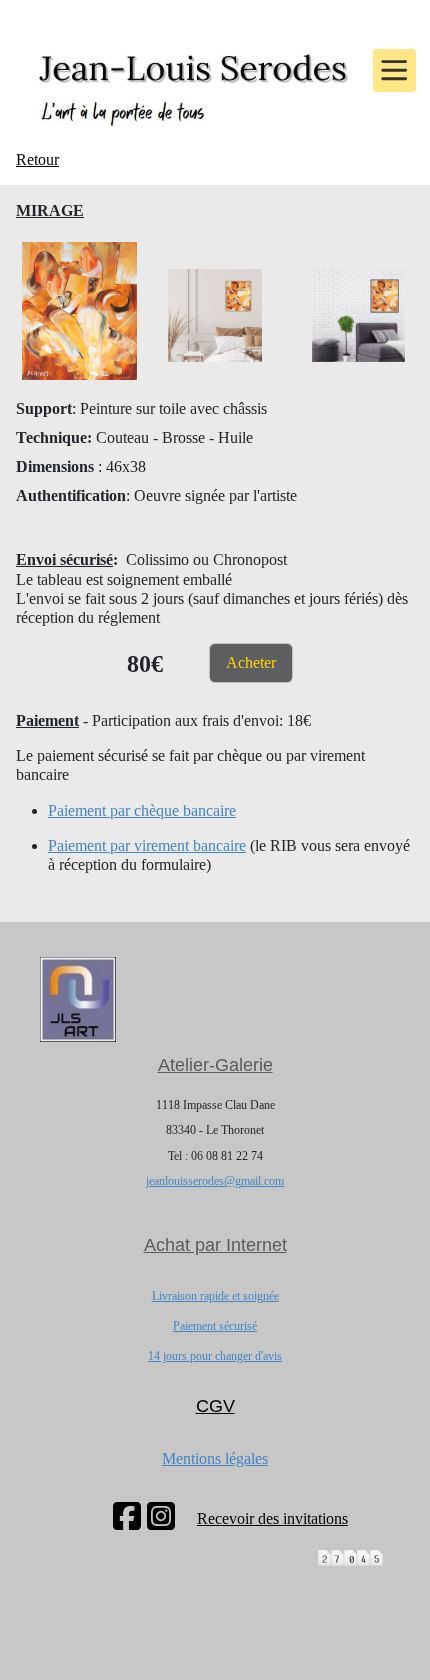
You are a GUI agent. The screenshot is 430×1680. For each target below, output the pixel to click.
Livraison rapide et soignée (215, 1296)
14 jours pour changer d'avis (215, 1356)
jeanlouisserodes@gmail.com (215, 1181)
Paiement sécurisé (215, 1326)
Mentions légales (215, 1458)
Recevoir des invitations (272, 1518)
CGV (215, 1406)
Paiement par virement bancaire (147, 845)
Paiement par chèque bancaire (142, 810)
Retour (37, 159)
